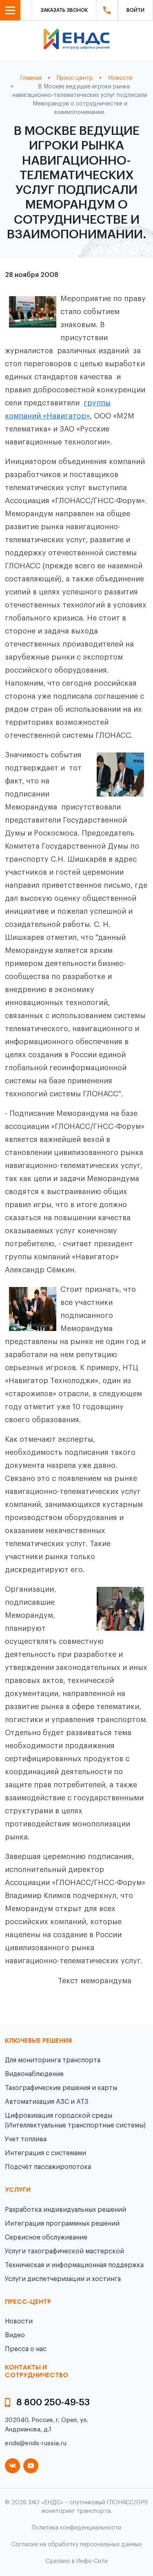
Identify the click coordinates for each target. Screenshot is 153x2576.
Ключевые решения (38, 2041)
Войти (135, 10)
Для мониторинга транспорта (53, 2060)
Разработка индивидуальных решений (65, 2210)
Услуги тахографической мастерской (64, 2251)
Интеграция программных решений (62, 2224)
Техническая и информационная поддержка (74, 2265)
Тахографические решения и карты (61, 2088)
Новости (19, 2321)
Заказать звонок (64, 10)
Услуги (18, 2190)
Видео (15, 2335)
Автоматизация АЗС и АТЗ (47, 2102)
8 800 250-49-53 (53, 2402)
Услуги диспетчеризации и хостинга (63, 2279)
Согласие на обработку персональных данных (76, 2545)
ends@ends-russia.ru (36, 2443)
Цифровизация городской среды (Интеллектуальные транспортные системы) (75, 2121)
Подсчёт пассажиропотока (48, 2167)
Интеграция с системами (45, 2153)
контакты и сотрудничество (37, 2372)
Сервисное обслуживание (46, 2237)
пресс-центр (28, 2302)
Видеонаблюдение (34, 2074)
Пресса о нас (26, 2349)
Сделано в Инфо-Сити (76, 2561)
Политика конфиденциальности (76, 2528)
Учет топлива (26, 2139)
